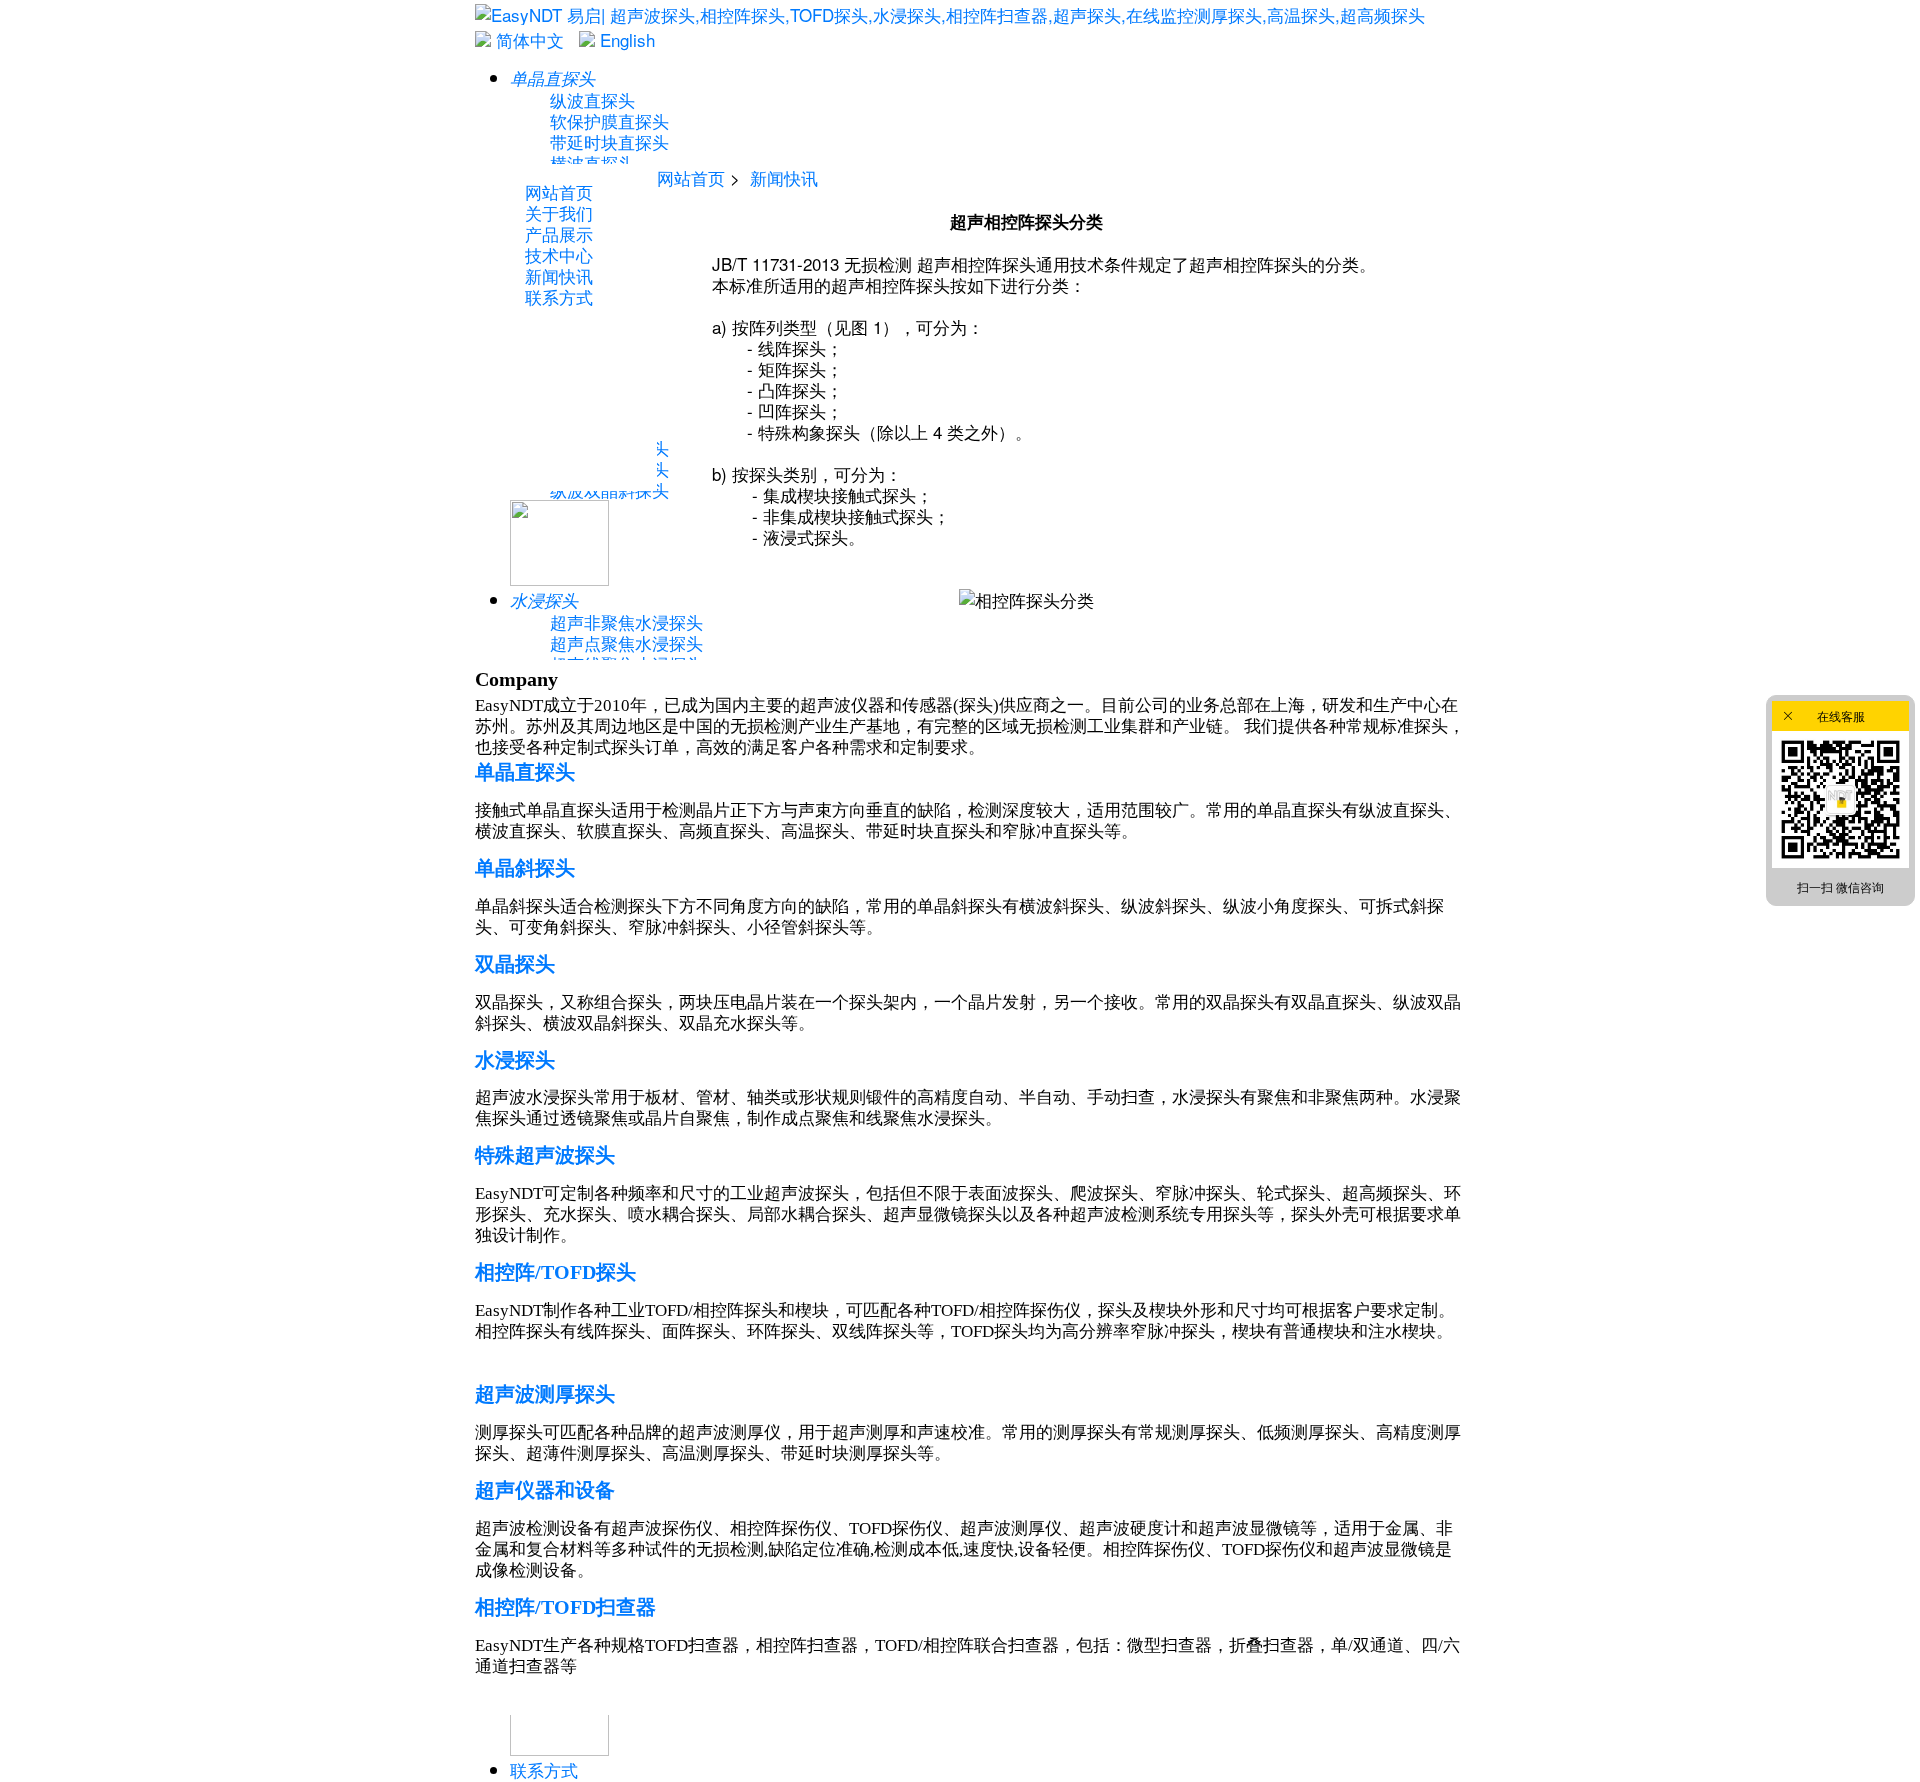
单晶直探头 (525, 772)
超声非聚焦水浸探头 (626, 621)
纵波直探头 (592, 99)
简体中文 (527, 39)
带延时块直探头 (609, 141)
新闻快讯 (784, 177)
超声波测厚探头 (545, 1394)
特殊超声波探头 (545, 1155)
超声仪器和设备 (545, 1490)
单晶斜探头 (525, 868)
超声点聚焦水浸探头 (626, 642)
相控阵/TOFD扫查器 (565, 1607)
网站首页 (691, 177)
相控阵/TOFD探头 (555, 1272)
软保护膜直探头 (609, 120)
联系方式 (544, 1769)
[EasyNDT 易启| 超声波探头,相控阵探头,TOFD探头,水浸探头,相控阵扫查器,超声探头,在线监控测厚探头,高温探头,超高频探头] (950, 14)
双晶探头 (515, 964)
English (625, 39)
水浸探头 (515, 1060)
